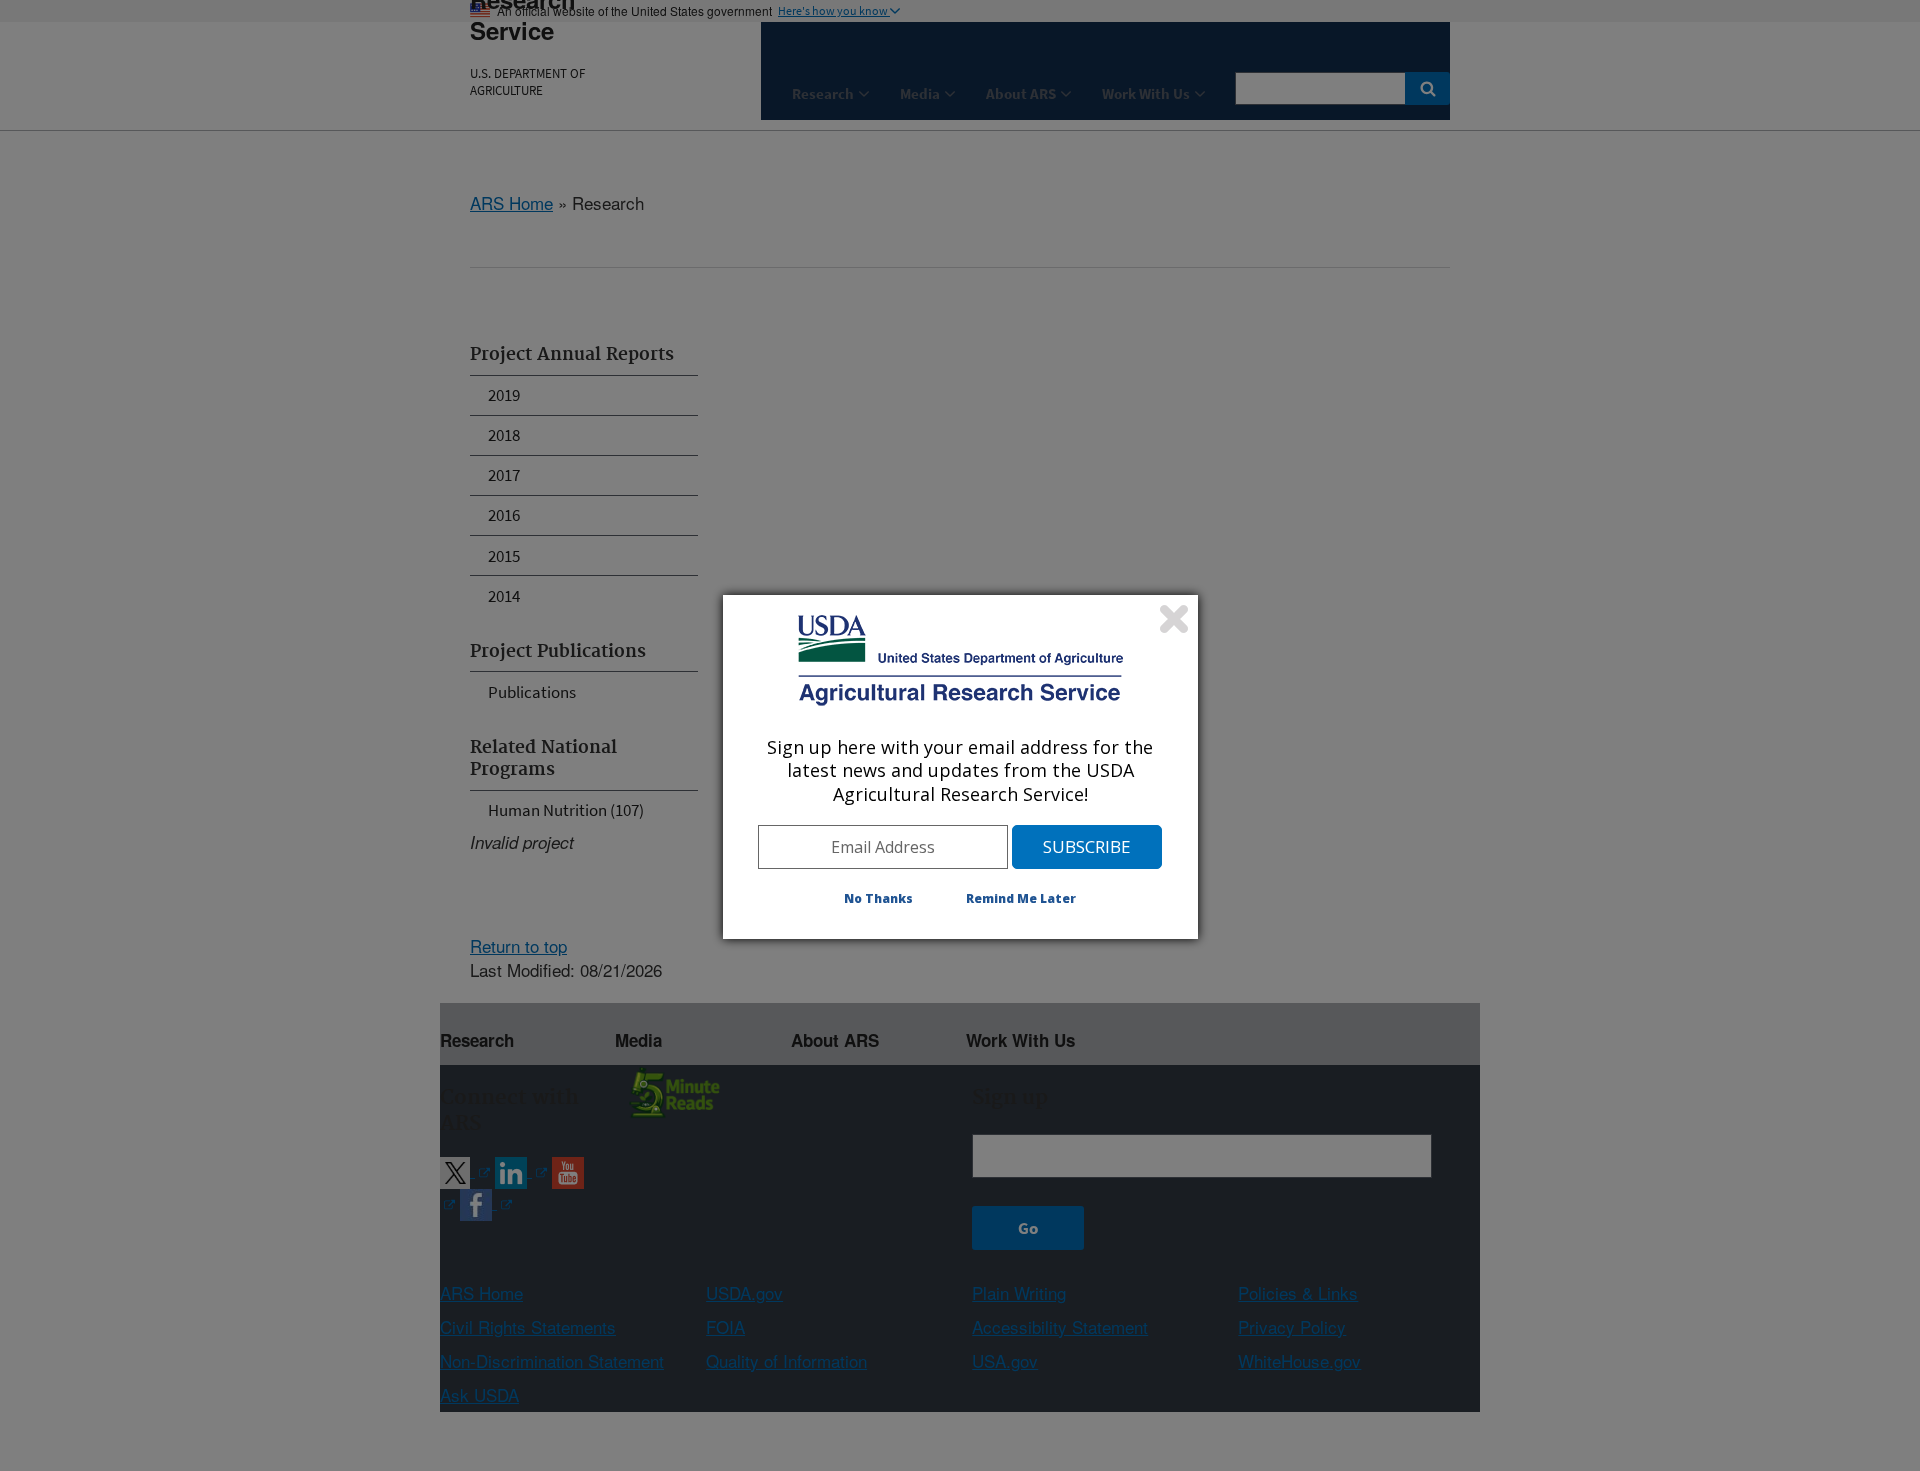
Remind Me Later (1021, 898)
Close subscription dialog (1174, 619)
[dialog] (960, 767)
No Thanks (878, 898)
